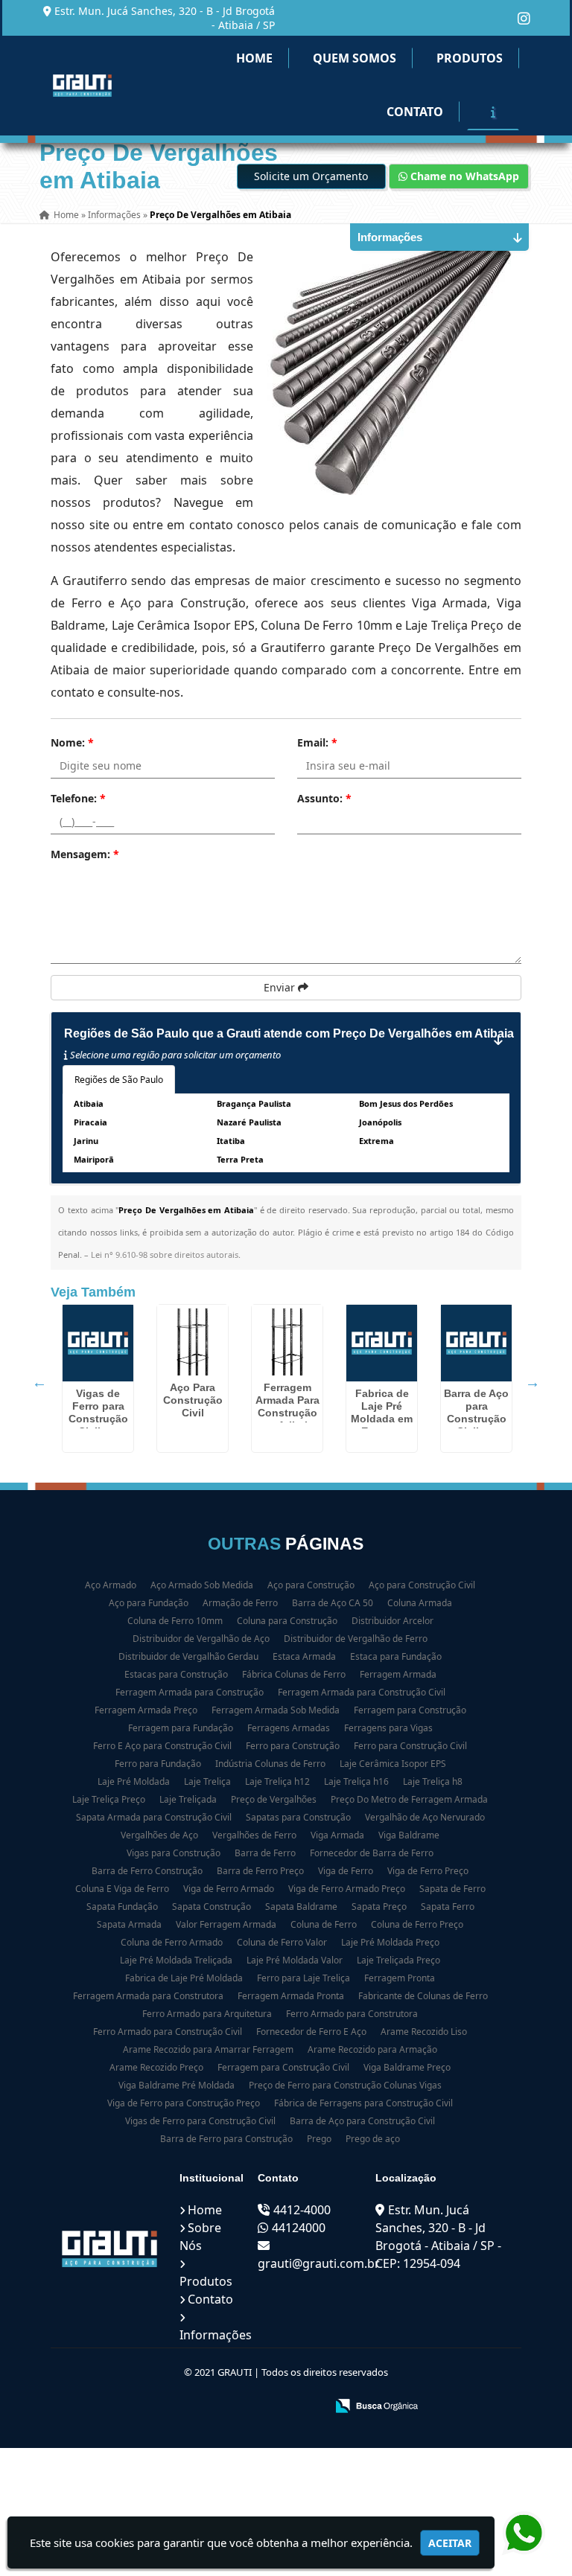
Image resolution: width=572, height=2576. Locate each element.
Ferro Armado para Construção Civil (168, 2032)
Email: (317, 742)
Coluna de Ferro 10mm (175, 1621)
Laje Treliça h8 (433, 1781)
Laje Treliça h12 (277, 1781)
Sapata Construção (212, 1907)
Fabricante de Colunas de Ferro (423, 1996)
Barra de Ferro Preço (260, 1871)
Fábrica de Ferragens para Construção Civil (363, 2103)
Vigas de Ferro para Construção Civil (200, 2121)
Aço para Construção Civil (422, 1585)
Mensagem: (85, 854)
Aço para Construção (311, 1585)
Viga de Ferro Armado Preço (347, 1889)
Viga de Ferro (346, 1871)
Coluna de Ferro (324, 1924)
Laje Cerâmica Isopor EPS (393, 1764)
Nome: (72, 742)
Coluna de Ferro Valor (282, 1942)
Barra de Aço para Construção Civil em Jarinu (476, 1419)
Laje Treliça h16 (356, 1781)
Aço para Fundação (149, 1603)
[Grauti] (109, 2249)
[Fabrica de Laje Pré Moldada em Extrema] (382, 1343)
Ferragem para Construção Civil (283, 2067)
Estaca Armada (304, 1656)
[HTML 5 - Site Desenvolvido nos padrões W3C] (205, 2407)
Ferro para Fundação (158, 1764)
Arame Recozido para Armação (372, 2049)
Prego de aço (373, 2139)
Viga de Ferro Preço (428, 1871)
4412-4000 (302, 2210)
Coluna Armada (420, 1603)
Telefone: (78, 798)
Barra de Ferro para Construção (226, 2139)
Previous (39, 1382)
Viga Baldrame (409, 1835)
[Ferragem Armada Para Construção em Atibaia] (287, 1340)
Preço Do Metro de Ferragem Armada (409, 1799)
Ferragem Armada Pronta (291, 1996)
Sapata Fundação (122, 1907)
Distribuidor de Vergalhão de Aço (201, 1639)
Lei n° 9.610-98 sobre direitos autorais (165, 1255)
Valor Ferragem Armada (226, 1924)
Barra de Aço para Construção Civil (362, 2121)
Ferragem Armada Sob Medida (276, 1710)
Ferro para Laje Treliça (304, 1978)
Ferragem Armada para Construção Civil (362, 1692)
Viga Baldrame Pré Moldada (177, 2085)
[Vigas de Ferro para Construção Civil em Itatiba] (98, 1343)
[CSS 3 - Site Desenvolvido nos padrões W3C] (257, 2407)
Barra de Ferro (265, 1853)
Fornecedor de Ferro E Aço (311, 2032)
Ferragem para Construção (410, 1710)
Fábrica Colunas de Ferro (294, 1674)
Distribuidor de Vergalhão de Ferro (356, 1639)
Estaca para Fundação (396, 1656)
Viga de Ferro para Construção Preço (184, 2103)
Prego (319, 2139)
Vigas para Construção (174, 1853)
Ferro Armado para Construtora (352, 2014)
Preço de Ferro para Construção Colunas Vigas (345, 2085)
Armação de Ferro (240, 1603)
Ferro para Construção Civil (410, 1746)
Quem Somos (355, 58)
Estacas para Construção (176, 1674)
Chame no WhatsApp (463, 176)
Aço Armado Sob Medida (202, 1585)
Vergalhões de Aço (159, 1835)
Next (533, 1382)
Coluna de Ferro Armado (172, 1942)
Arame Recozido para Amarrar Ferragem (208, 2049)
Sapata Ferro (448, 1907)
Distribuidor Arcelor (393, 1621)
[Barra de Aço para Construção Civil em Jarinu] (476, 1343)
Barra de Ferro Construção (147, 1871)
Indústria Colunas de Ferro (270, 1764)
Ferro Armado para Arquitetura (207, 2014)
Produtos (470, 58)
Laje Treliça (207, 1781)
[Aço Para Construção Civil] (193, 1340)
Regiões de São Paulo (119, 1080)
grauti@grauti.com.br (319, 2263)
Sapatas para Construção (298, 1817)
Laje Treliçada (188, 1799)
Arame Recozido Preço (156, 2067)
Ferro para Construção (293, 1746)
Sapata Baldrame (301, 1907)
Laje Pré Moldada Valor (295, 1960)
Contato (415, 112)
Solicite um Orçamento (311, 176)
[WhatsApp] (520, 2534)
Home (254, 58)
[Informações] (493, 112)
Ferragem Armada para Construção (190, 1692)
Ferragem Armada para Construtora (148, 1996)
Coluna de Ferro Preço (417, 1924)
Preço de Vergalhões (274, 1799)
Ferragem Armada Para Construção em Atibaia (287, 1406)
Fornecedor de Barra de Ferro (372, 1853)
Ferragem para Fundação (181, 1728)
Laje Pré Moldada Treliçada (176, 1960)
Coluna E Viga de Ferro (122, 1889)
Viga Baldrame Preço (407, 2067)
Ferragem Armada (398, 1674)
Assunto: (324, 798)
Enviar (281, 987)
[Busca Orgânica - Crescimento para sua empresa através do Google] (376, 2404)
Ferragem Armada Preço (146, 1710)
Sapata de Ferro (452, 1889)
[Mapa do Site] (166, 2407)
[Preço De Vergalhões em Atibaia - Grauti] (82, 86)
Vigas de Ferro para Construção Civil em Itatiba (98, 1419)
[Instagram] (524, 18)
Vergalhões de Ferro (254, 1835)
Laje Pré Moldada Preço (390, 1942)
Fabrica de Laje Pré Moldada (184, 1978)
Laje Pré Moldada (134, 1781)
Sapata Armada (129, 1924)
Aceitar (450, 2543)
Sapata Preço (379, 1907)
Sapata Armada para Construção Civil (154, 1817)
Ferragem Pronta (400, 1978)
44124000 (299, 2228)
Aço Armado (111, 1585)
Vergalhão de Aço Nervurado (425, 1817)
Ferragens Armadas (289, 1728)
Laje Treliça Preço (109, 1799)
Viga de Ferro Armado (229, 1889)
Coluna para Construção (287, 1621)
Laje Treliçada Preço (398, 1960)
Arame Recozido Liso (424, 2032)
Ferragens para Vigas (388, 1728)
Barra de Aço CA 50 (333, 1603)
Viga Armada (337, 1835)
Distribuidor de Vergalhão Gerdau (188, 1656)
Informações (216, 2335)
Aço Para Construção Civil (193, 1400)
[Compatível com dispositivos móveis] (308, 2407)
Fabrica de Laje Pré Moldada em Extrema (382, 1412)
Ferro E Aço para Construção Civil (162, 1746)
